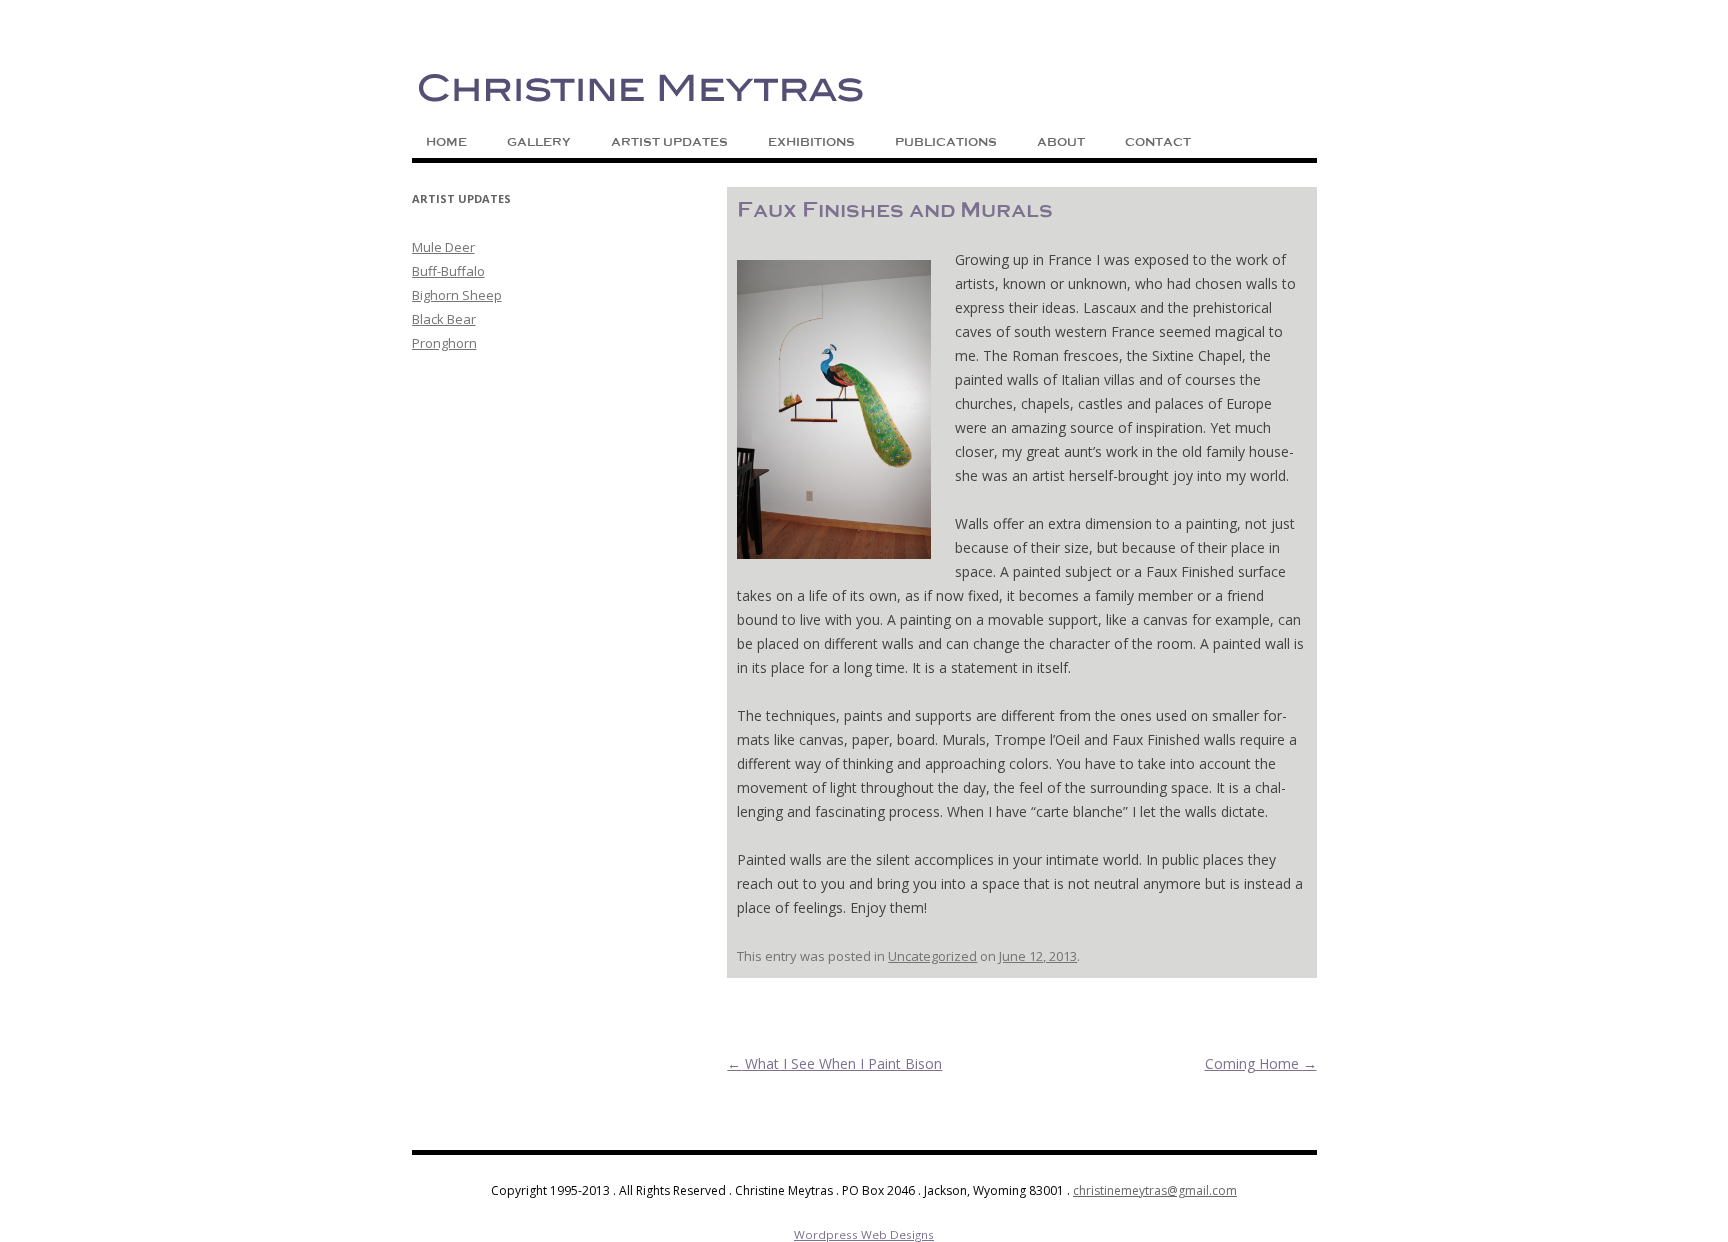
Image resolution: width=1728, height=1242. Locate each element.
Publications (946, 142)
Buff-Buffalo (448, 271)
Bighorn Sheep (457, 295)
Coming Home (1261, 1063)
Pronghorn (444, 343)
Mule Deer (443, 247)
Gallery (539, 142)
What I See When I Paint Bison (834, 1063)
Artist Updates (669, 142)
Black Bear (444, 319)
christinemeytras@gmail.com (1155, 1190)
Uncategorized (932, 956)
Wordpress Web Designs (864, 1234)
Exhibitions (811, 142)
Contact (1158, 142)
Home (446, 142)
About (1061, 142)
